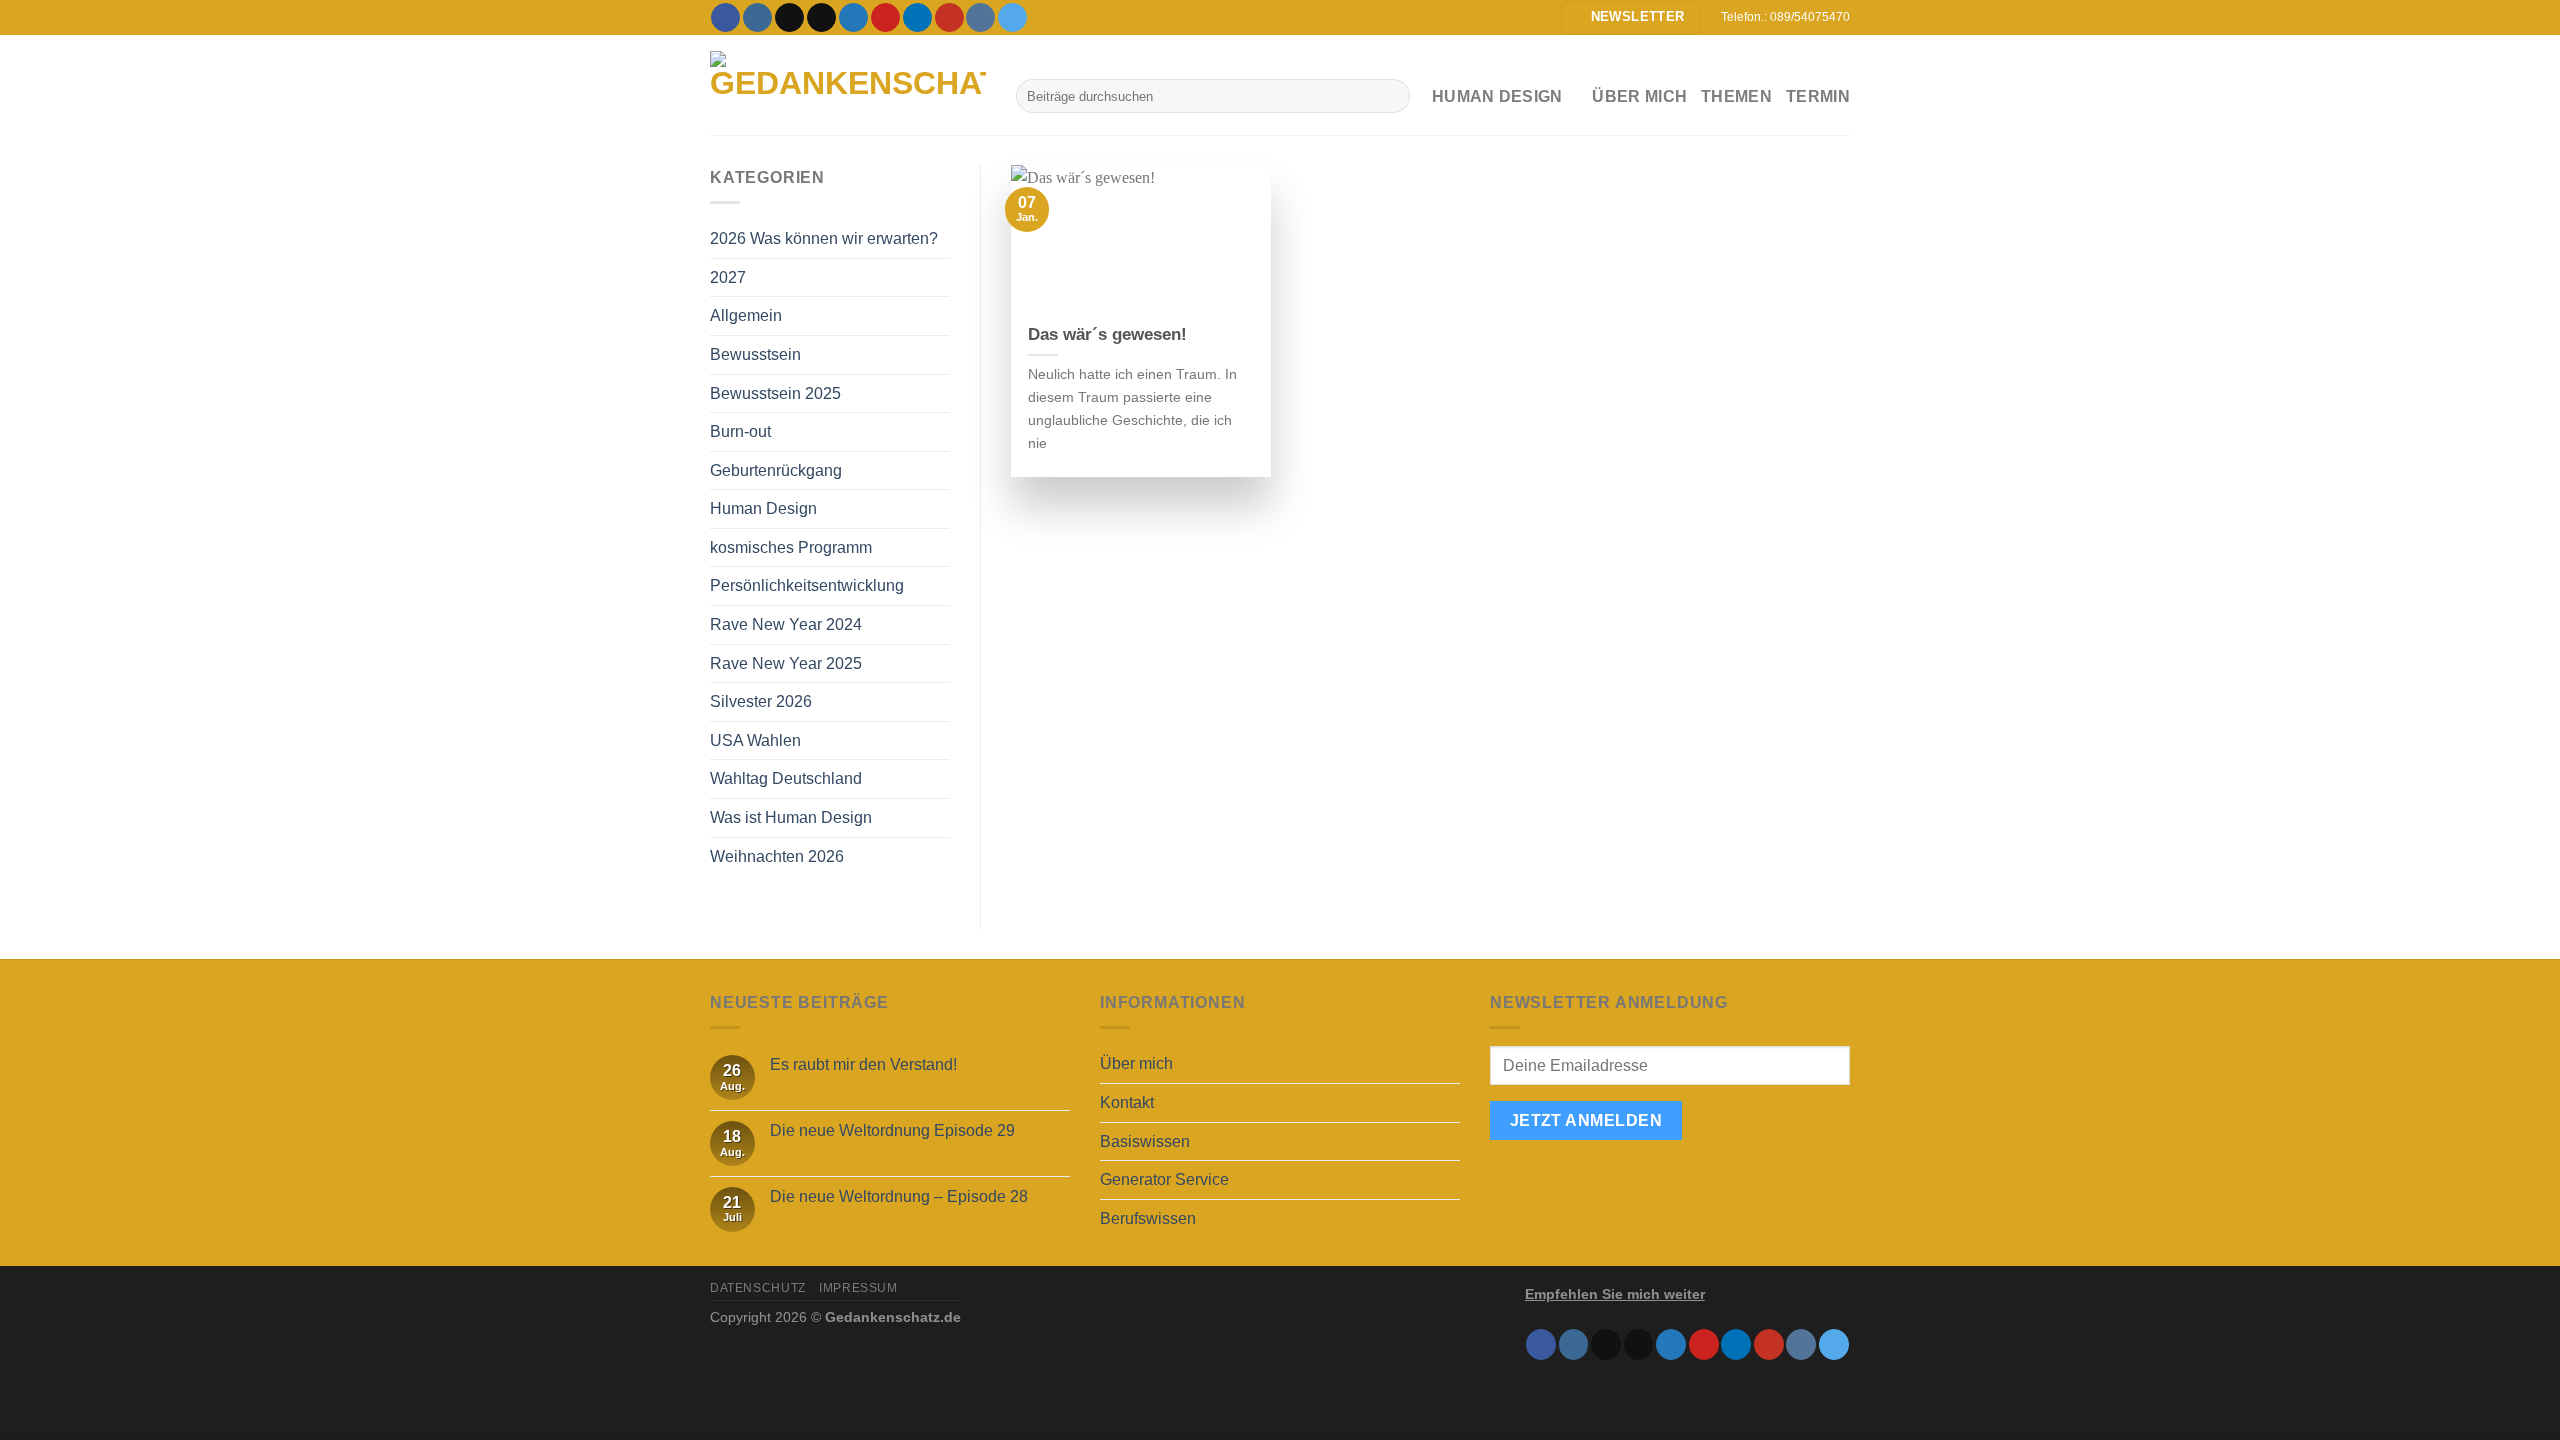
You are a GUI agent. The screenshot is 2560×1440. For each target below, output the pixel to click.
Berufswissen (1148, 1218)
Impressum (858, 1288)
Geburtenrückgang (776, 470)
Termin (1818, 96)
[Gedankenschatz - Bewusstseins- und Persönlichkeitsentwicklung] (848, 85)
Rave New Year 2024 (786, 624)
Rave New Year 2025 (786, 663)
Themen (1736, 96)
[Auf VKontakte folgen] (980, 18)
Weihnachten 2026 (777, 856)
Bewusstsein (755, 354)
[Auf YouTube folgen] (949, 18)
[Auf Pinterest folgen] (885, 18)
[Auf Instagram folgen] (757, 18)
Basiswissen (1145, 1141)
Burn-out (740, 431)
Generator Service (1164, 1179)
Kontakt (1127, 1102)
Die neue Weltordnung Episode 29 (892, 1130)
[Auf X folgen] (821, 18)
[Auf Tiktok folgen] (789, 18)
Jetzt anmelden (1586, 1120)
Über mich (1639, 96)
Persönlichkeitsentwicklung (807, 585)
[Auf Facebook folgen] (725, 18)
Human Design (763, 508)
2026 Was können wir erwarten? (824, 238)
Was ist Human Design (791, 817)
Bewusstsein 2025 (775, 393)
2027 (728, 277)
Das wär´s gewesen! (1107, 334)
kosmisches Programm (791, 547)
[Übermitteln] (1390, 96)
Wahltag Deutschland (786, 778)
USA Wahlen (755, 740)
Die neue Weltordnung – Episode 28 (899, 1196)
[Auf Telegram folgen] (1012, 18)
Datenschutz (758, 1288)
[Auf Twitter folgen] (853, 18)
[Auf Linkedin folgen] (917, 18)
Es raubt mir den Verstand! (863, 1064)
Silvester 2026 (761, 701)
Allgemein (746, 315)
